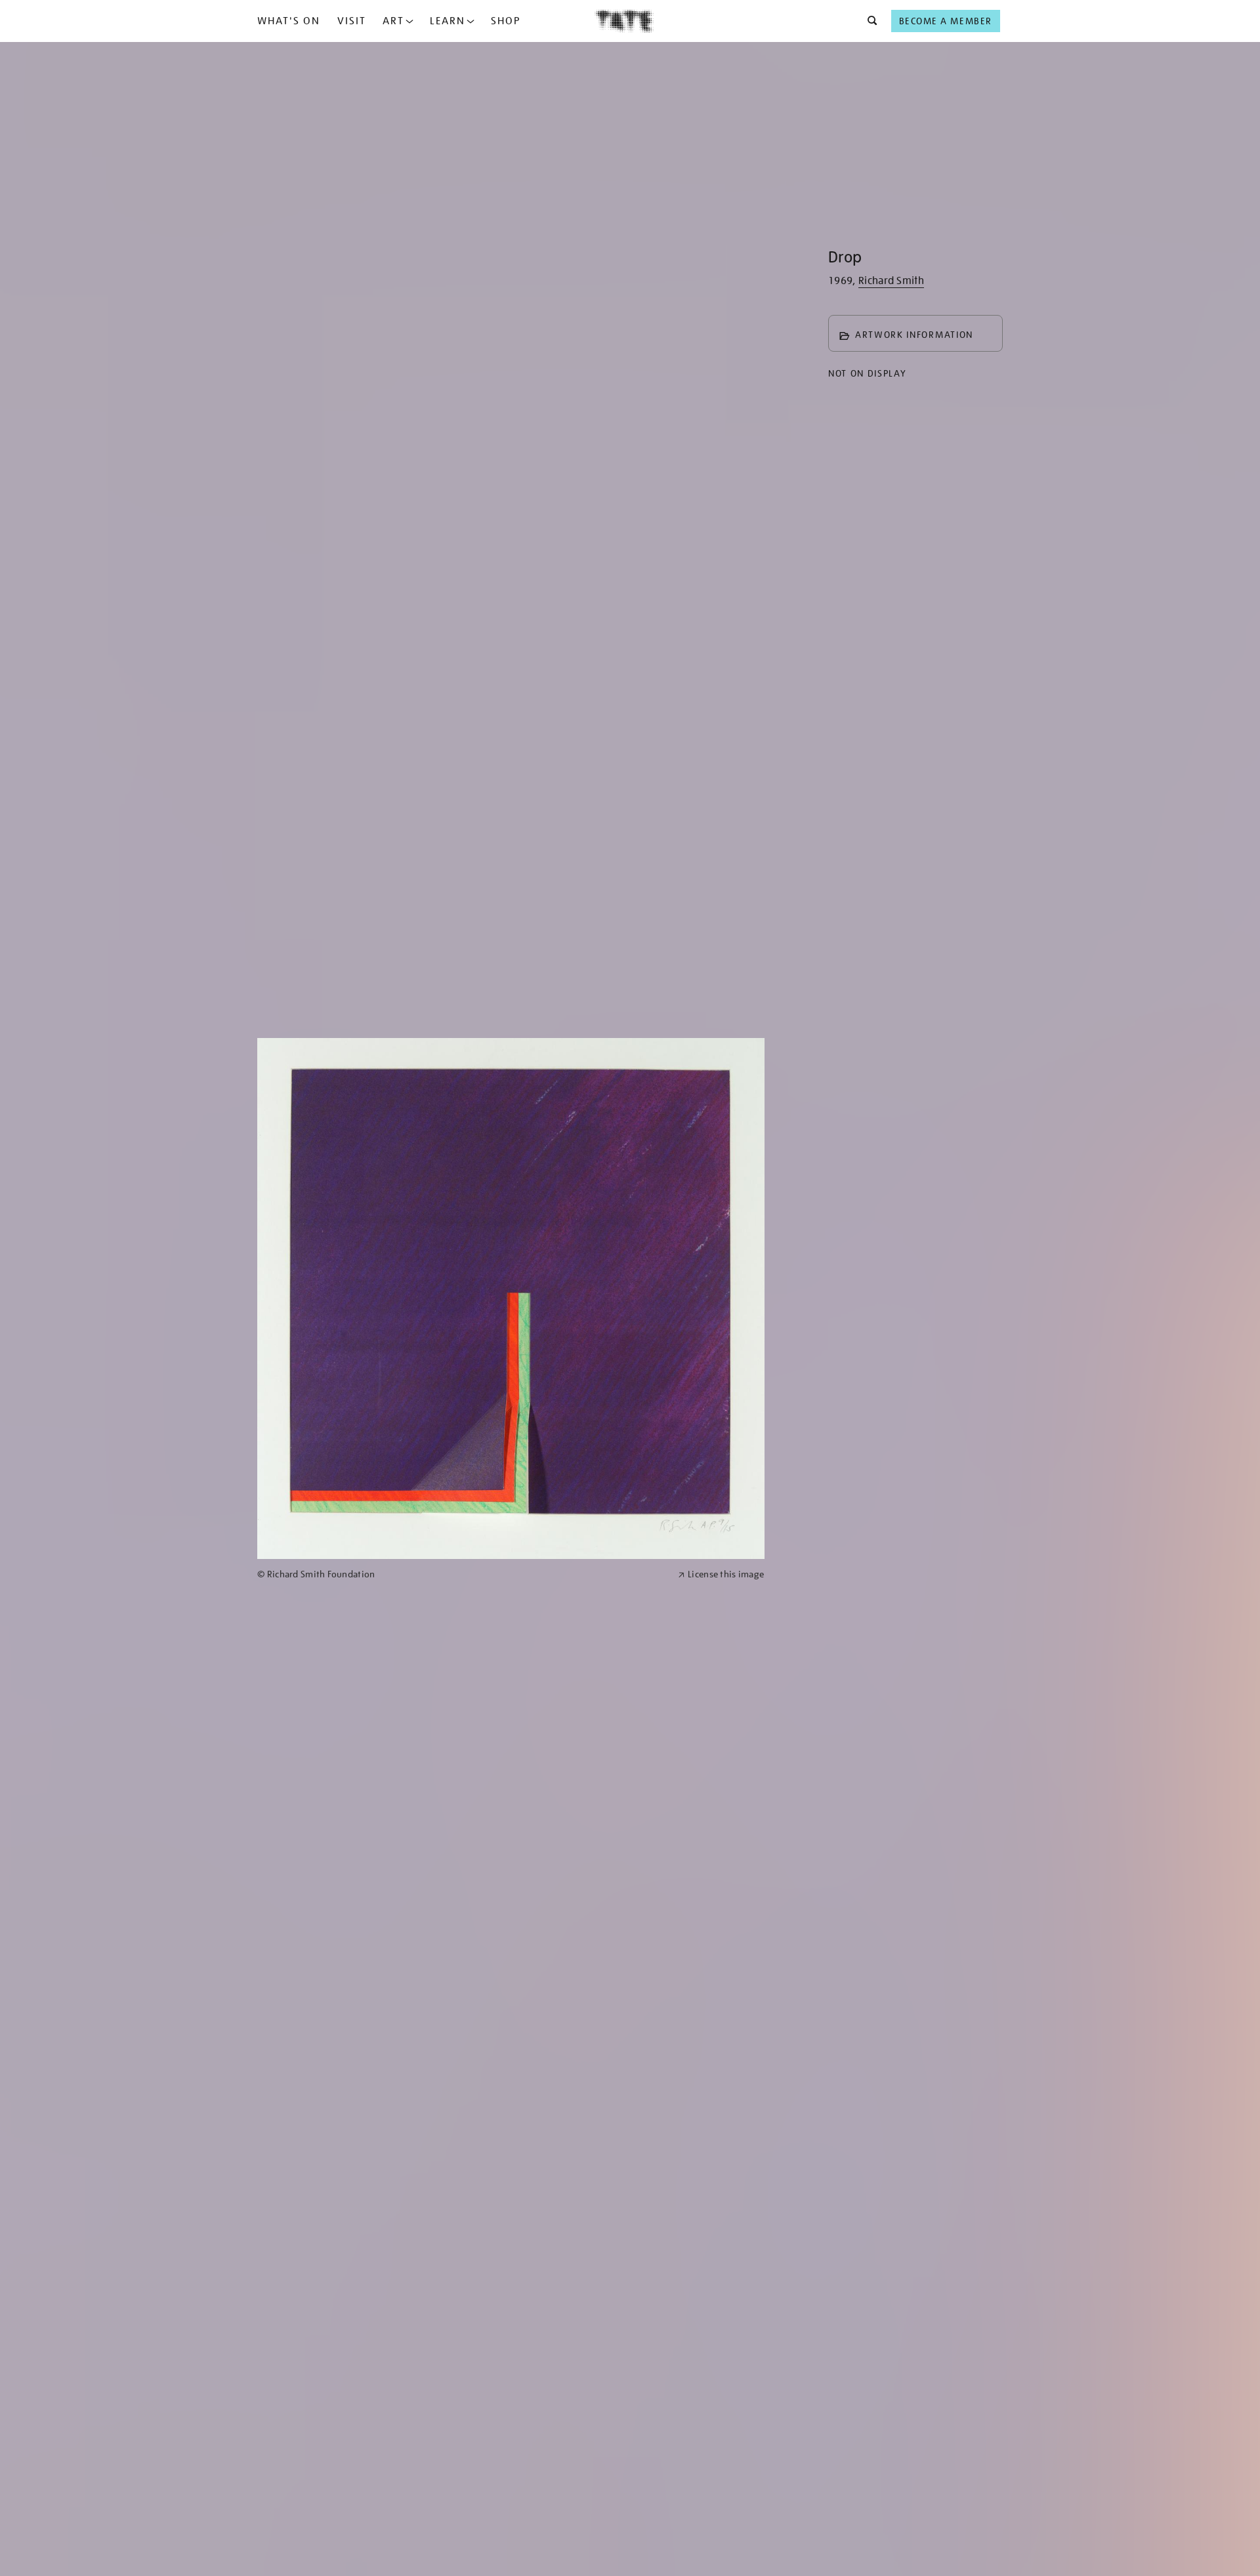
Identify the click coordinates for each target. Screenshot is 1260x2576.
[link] (462, 1574)
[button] (869, 21)
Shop (506, 21)
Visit (352, 21)
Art (393, 21)
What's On (289, 21)
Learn (448, 21)
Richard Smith (891, 281)
